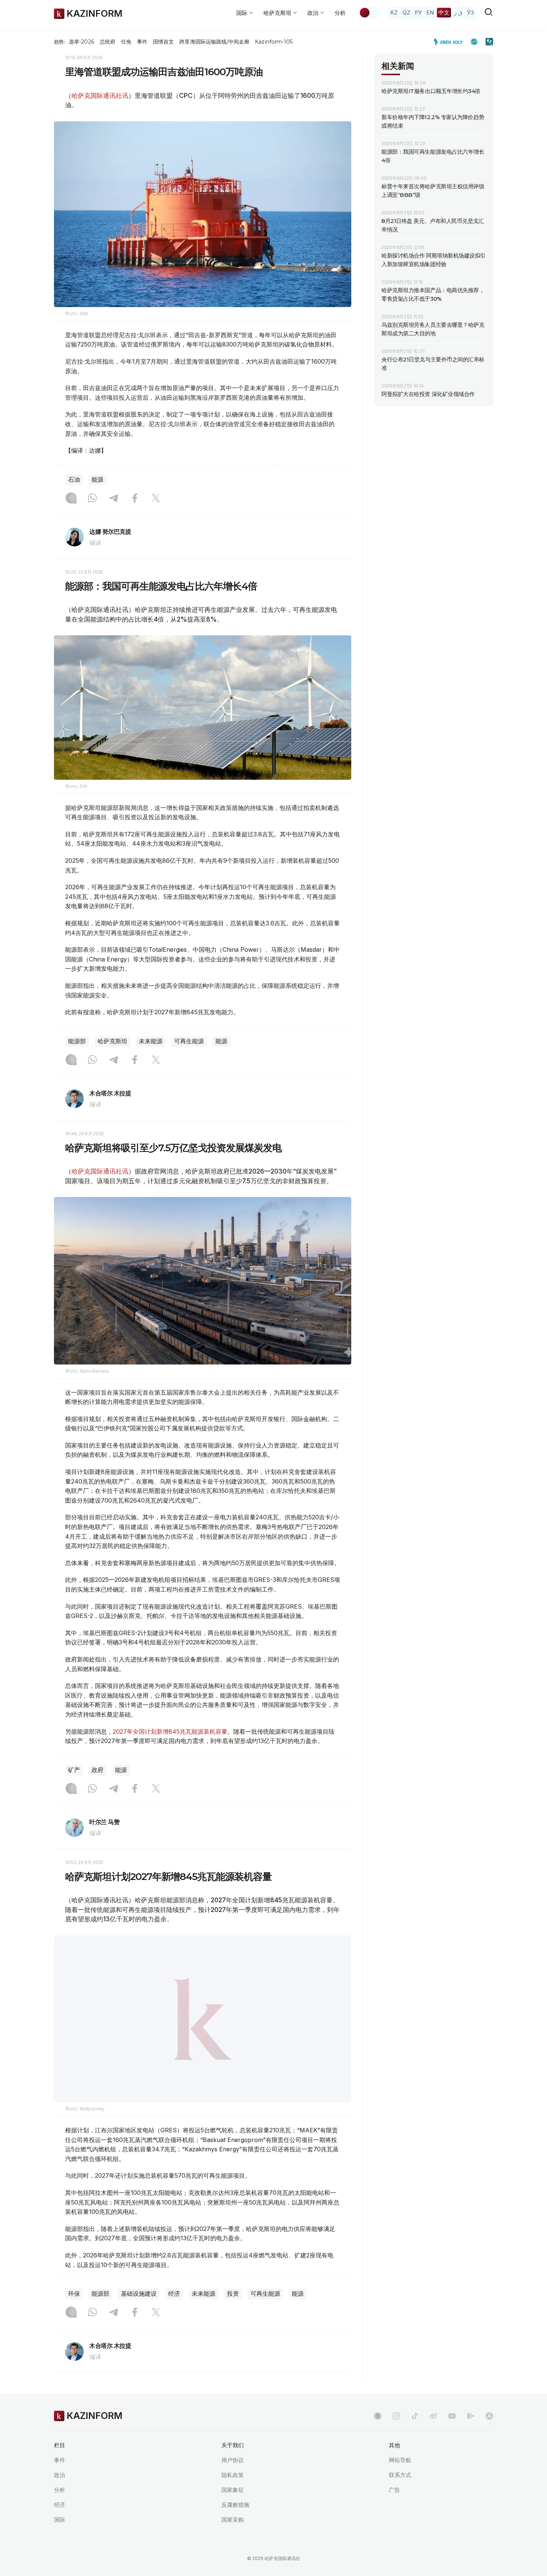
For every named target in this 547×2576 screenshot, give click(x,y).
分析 (340, 13)
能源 (97, 480)
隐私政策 (233, 2494)
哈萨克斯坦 (112, 1041)
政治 (60, 2494)
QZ (406, 12)
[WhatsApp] (92, 499)
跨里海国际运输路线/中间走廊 (214, 42)
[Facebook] (135, 499)
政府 (97, 1770)
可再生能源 (189, 1041)
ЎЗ (471, 12)
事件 (142, 42)
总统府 (108, 42)
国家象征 (233, 2508)
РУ (418, 12)
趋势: (60, 42)
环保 (74, 2313)
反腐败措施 (235, 2523)
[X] (156, 499)
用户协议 (233, 2479)
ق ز (458, 12)
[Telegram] (113, 499)
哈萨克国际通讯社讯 (100, 96)
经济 (174, 2313)
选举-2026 (81, 42)
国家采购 (233, 2538)
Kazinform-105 (274, 42)
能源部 (77, 1041)
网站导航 (400, 2479)
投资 (233, 2313)
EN (430, 12)
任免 (126, 42)
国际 (60, 2538)
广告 (394, 2508)
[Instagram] (71, 499)
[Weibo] (434, 2435)
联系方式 (400, 2494)
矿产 (74, 1770)
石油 (74, 480)
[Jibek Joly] (450, 42)
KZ (394, 12)
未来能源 (151, 1041)
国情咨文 (163, 42)
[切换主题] (370, 13)
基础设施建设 (139, 2313)
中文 (444, 12)
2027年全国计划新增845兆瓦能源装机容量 (170, 1731)
